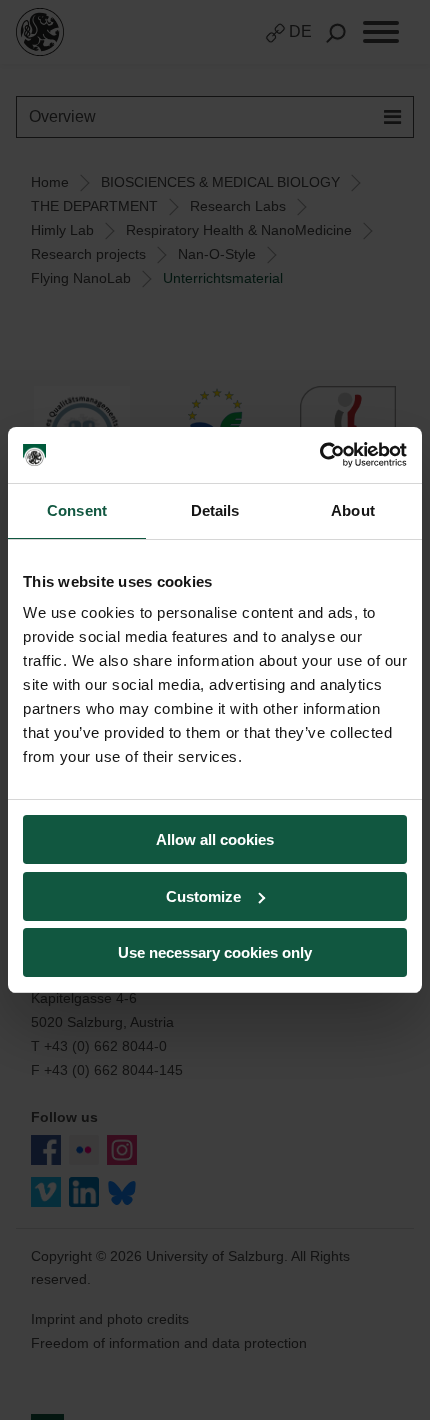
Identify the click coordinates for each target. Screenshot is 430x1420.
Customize (203, 896)
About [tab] (353, 510)
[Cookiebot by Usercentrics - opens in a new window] (319, 455)
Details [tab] (215, 510)
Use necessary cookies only (215, 952)
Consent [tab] (77, 510)
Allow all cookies (215, 839)
